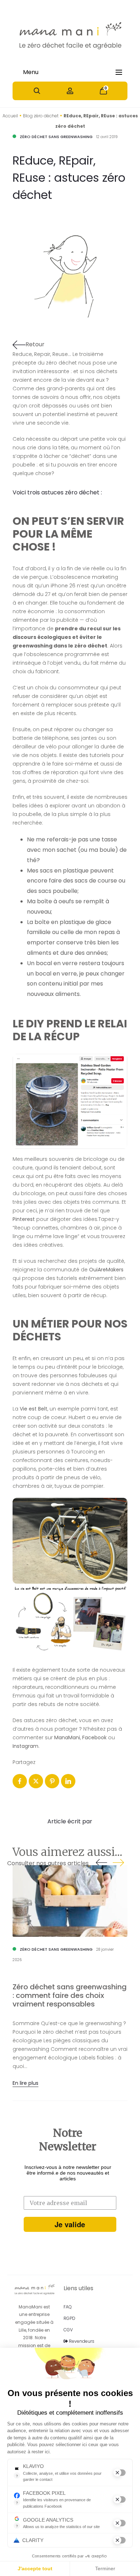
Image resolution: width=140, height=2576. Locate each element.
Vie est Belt (34, 1409)
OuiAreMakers (106, 1270)
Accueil (10, 116)
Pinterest (24, 1219)
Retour (35, 344)
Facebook (95, 1737)
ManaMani (67, 1737)
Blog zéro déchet (41, 116)
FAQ (68, 2307)
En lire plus (25, 2083)
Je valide (70, 2224)
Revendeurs (81, 2341)
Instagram (25, 1746)
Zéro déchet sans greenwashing (56, 137)
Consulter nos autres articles (48, 1863)
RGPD (69, 2318)
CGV (68, 2330)
